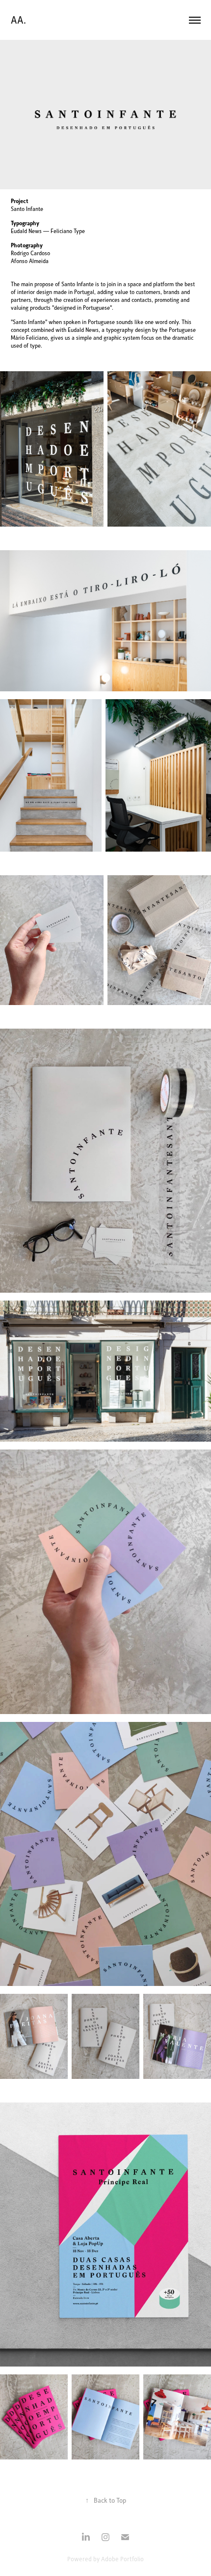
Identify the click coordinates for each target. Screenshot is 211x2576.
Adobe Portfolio (122, 2559)
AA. (18, 20)
